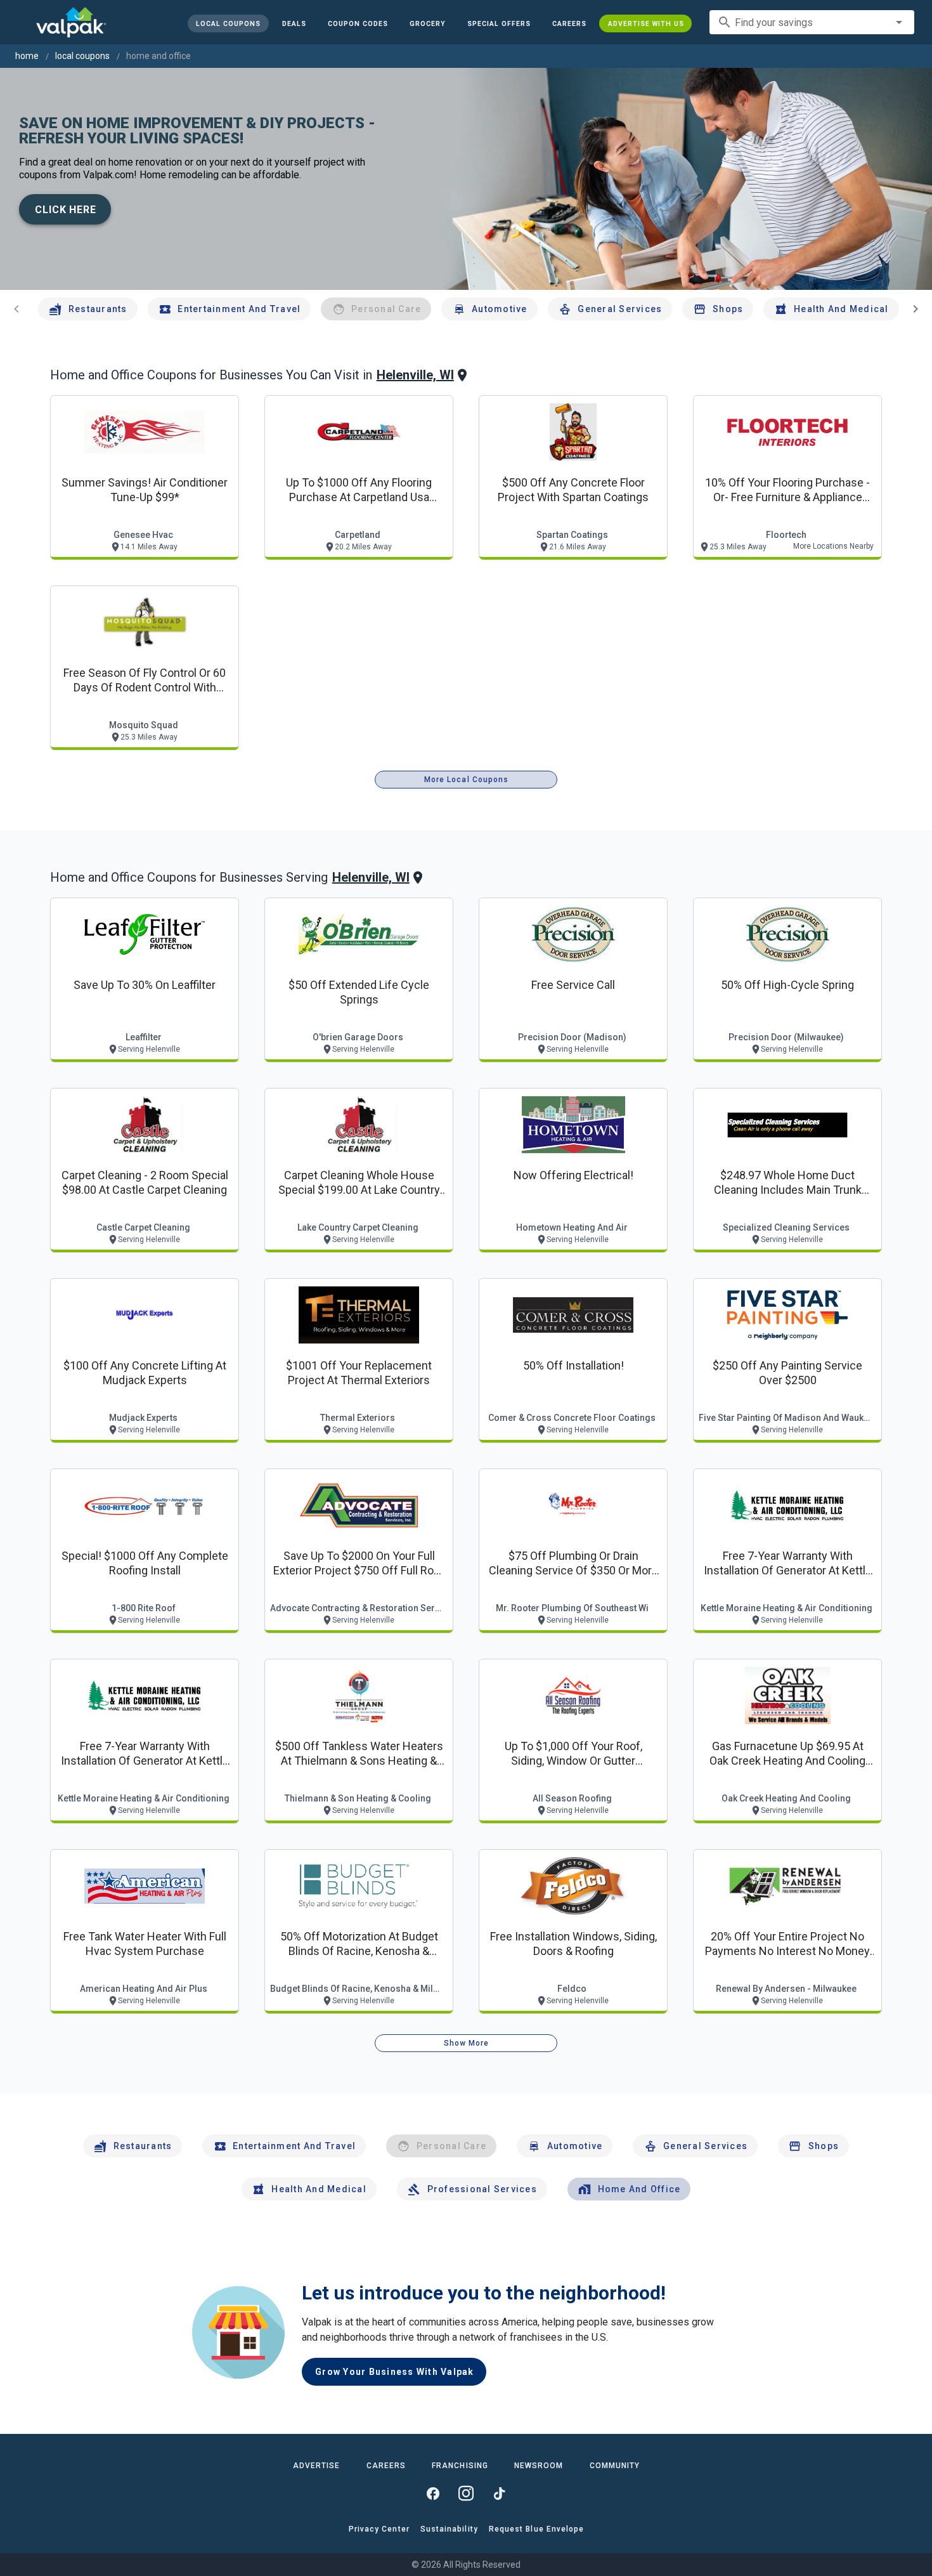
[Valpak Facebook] (433, 2494)
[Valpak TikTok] (499, 2494)
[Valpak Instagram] (466, 2494)
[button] (498, 23)
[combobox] (812, 22)
